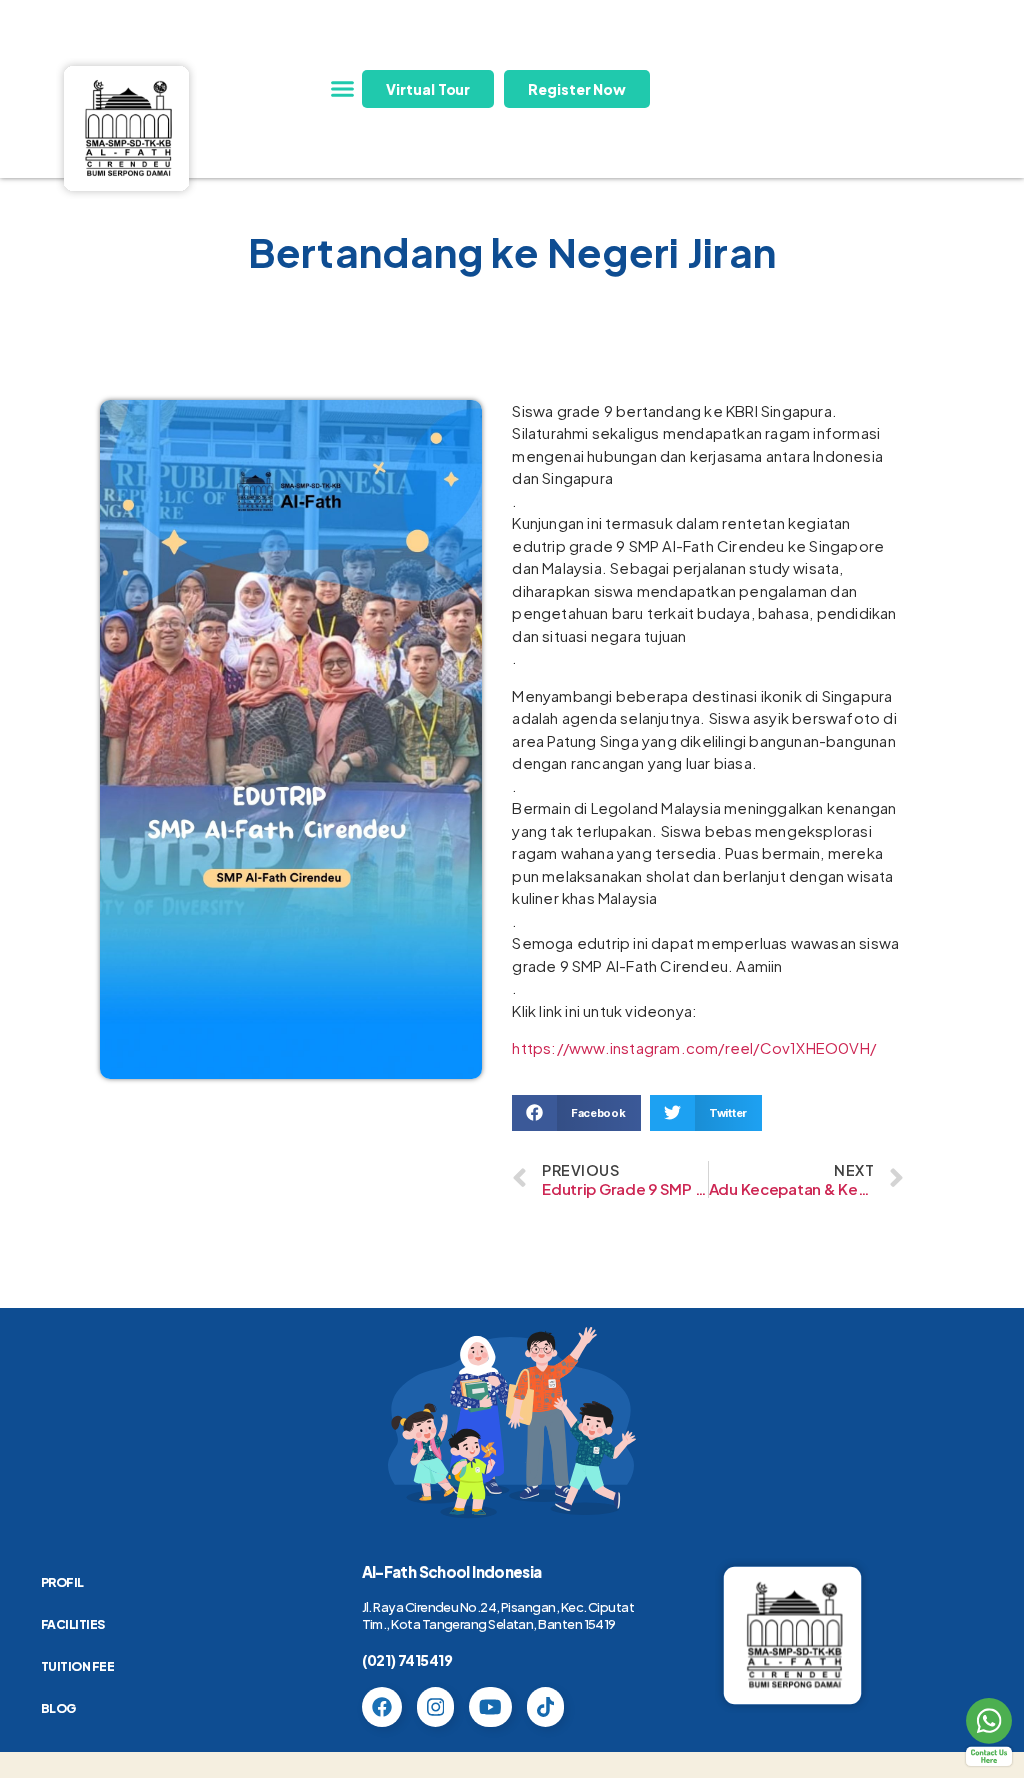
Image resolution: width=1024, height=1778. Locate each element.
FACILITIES (73, 1624)
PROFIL (62, 1582)
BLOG (58, 1708)
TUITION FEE (78, 1666)
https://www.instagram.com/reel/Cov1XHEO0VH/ (694, 1047)
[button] (342, 89)
